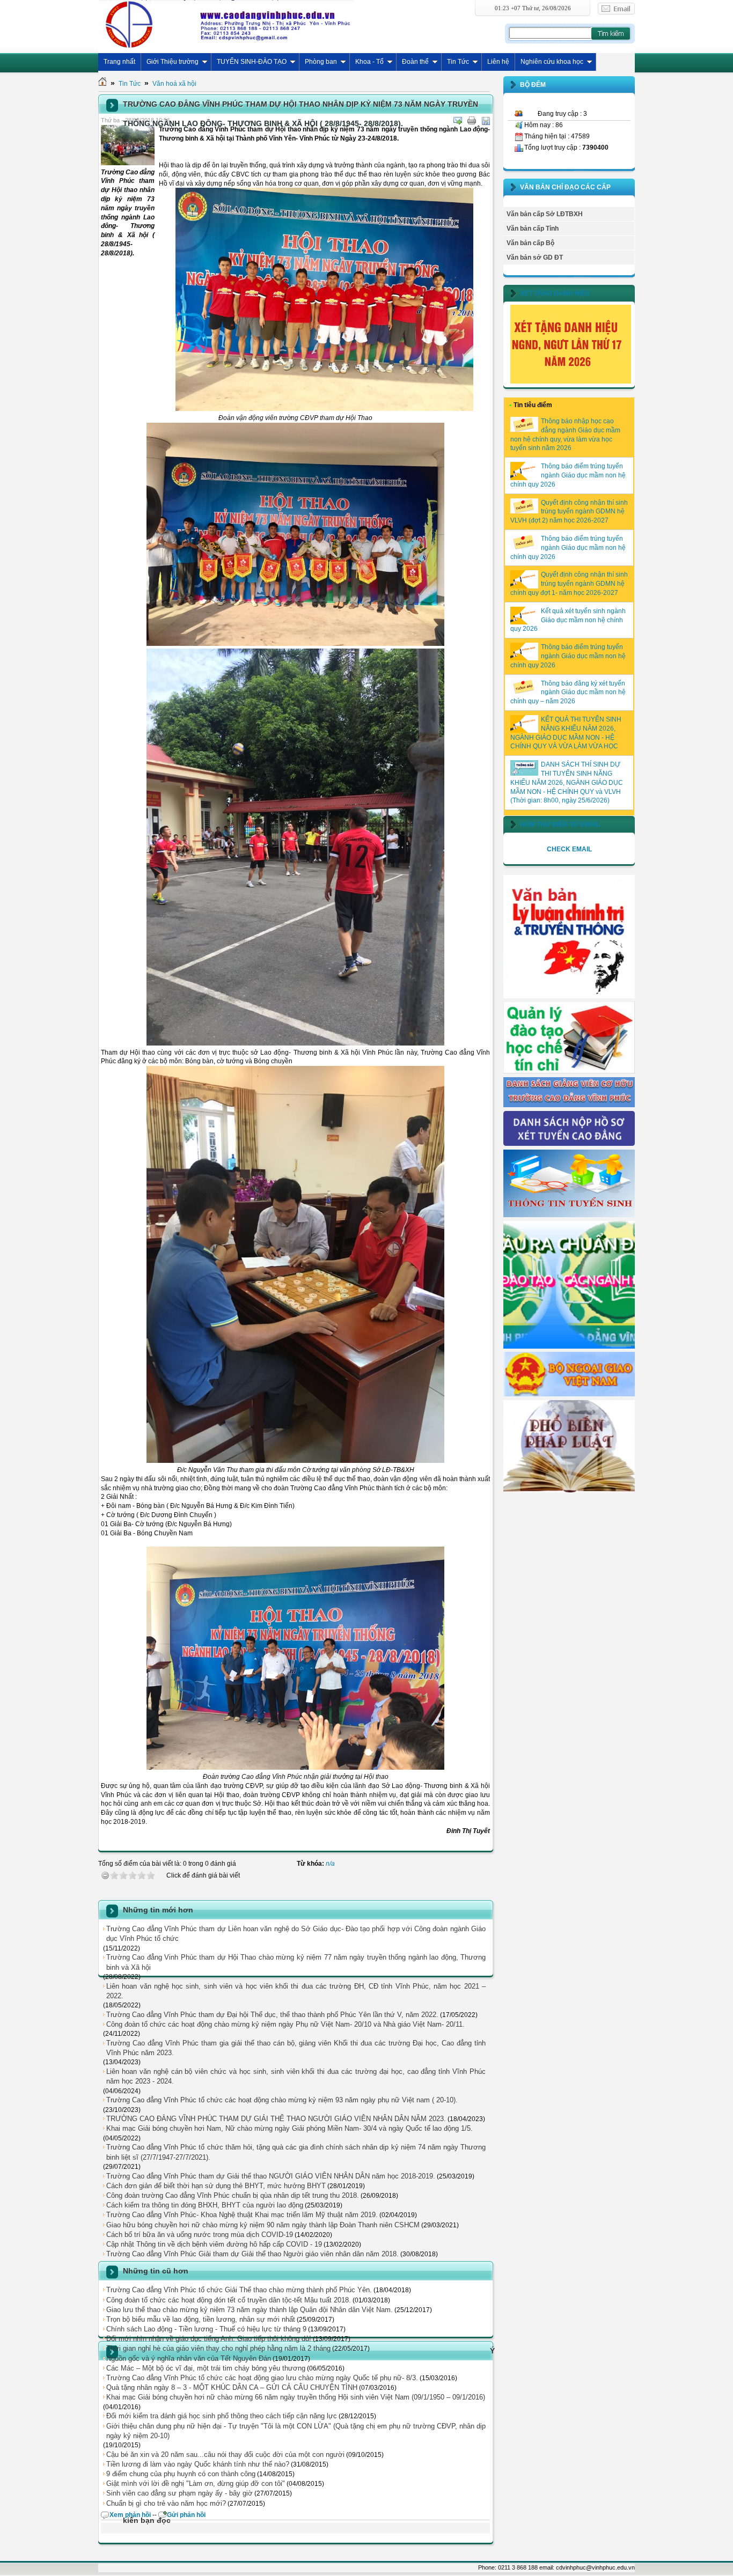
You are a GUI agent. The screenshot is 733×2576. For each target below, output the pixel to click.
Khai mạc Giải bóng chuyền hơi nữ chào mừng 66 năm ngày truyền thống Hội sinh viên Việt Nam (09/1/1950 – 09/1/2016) (296, 2397)
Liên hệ (498, 62)
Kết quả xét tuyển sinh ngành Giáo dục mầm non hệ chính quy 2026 (568, 620)
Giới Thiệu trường (173, 62)
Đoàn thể (415, 62)
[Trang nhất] (102, 84)
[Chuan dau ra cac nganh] (569, 1346)
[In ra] (472, 121)
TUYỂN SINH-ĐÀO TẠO (252, 62)
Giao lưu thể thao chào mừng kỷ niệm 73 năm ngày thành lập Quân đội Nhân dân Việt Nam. (250, 2310)
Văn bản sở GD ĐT (535, 257)
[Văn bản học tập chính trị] (569, 996)
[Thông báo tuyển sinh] (569, 1215)
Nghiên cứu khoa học (552, 62)
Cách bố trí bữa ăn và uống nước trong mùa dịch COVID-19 (200, 2235)
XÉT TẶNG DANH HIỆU (555, 293)
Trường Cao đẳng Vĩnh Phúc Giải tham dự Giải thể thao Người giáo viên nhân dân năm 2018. (252, 2254)
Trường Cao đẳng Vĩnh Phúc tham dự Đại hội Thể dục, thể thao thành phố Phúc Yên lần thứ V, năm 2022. (272, 2015)
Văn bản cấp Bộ (530, 243)
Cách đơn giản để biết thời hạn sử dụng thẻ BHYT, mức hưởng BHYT (216, 2186)
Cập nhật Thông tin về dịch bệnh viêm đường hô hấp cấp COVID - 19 (214, 2244)
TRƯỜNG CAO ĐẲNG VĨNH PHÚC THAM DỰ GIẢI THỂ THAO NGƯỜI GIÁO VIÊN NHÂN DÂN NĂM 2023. (276, 2119)
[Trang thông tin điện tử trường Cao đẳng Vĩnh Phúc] (226, 24)
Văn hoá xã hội (174, 84)
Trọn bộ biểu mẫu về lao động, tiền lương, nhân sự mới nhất (201, 2319)
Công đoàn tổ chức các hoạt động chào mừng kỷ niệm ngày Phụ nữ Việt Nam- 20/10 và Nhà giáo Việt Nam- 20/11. (285, 2024)
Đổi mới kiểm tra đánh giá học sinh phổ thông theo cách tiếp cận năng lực (222, 2416)
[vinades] (569, 1490)
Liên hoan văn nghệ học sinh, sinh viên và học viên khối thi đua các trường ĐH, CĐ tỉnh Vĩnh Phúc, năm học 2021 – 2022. (296, 1991)
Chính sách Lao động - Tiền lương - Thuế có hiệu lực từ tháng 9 (206, 2329)
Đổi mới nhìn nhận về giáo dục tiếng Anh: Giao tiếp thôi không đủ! (209, 2339)
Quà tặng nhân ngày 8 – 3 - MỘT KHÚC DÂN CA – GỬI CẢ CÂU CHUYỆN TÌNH (232, 2387)
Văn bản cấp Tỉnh (533, 229)
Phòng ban (321, 62)
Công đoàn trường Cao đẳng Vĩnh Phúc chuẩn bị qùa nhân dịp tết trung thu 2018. (233, 2195)
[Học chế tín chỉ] (569, 1071)
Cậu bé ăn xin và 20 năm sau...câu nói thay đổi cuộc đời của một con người (225, 2454)
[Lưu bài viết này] (486, 121)
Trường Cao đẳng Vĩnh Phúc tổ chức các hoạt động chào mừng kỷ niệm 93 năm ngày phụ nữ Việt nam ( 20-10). (282, 2100)
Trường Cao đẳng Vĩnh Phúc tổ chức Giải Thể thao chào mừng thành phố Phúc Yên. (239, 2290)
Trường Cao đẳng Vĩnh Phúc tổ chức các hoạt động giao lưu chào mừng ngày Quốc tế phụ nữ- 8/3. (262, 2378)
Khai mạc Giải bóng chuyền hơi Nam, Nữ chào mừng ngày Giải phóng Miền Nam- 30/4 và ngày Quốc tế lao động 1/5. (289, 2128)
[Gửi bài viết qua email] (458, 121)
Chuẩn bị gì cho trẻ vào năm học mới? (166, 2503)
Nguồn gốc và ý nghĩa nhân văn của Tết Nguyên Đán (189, 2358)
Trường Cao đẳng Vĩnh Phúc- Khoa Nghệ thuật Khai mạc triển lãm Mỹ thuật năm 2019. (242, 2215)
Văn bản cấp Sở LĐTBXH (545, 214)
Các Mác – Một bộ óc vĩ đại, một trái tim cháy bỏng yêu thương (206, 2368)
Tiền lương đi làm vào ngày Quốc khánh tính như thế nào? (198, 2464)
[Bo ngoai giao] (569, 1394)
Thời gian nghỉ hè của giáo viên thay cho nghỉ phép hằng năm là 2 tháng (218, 2348)
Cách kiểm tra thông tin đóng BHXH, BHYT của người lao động (205, 2205)
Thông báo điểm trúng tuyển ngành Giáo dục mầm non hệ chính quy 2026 (568, 475)
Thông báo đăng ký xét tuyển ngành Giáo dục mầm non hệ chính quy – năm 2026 (568, 693)
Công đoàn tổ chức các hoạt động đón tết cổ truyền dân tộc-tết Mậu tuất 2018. (229, 2300)
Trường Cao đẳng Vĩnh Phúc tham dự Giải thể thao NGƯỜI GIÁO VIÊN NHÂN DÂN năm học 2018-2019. (271, 2176)
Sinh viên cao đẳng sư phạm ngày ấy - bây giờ (179, 2493)
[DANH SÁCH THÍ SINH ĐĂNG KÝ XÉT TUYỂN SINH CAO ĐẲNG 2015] (569, 1144)
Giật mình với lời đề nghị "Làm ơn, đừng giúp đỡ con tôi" (196, 2483)
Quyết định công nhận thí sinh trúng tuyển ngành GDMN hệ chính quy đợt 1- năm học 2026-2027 (569, 584)
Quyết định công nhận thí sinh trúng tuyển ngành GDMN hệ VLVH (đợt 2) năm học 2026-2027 (569, 512)
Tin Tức (458, 62)
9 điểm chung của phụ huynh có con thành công (181, 2474)
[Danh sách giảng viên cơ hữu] (569, 1105)
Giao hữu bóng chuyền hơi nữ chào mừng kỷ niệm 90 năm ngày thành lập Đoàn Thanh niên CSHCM (263, 2225)
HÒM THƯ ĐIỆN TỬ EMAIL (560, 825)
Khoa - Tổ (369, 62)
